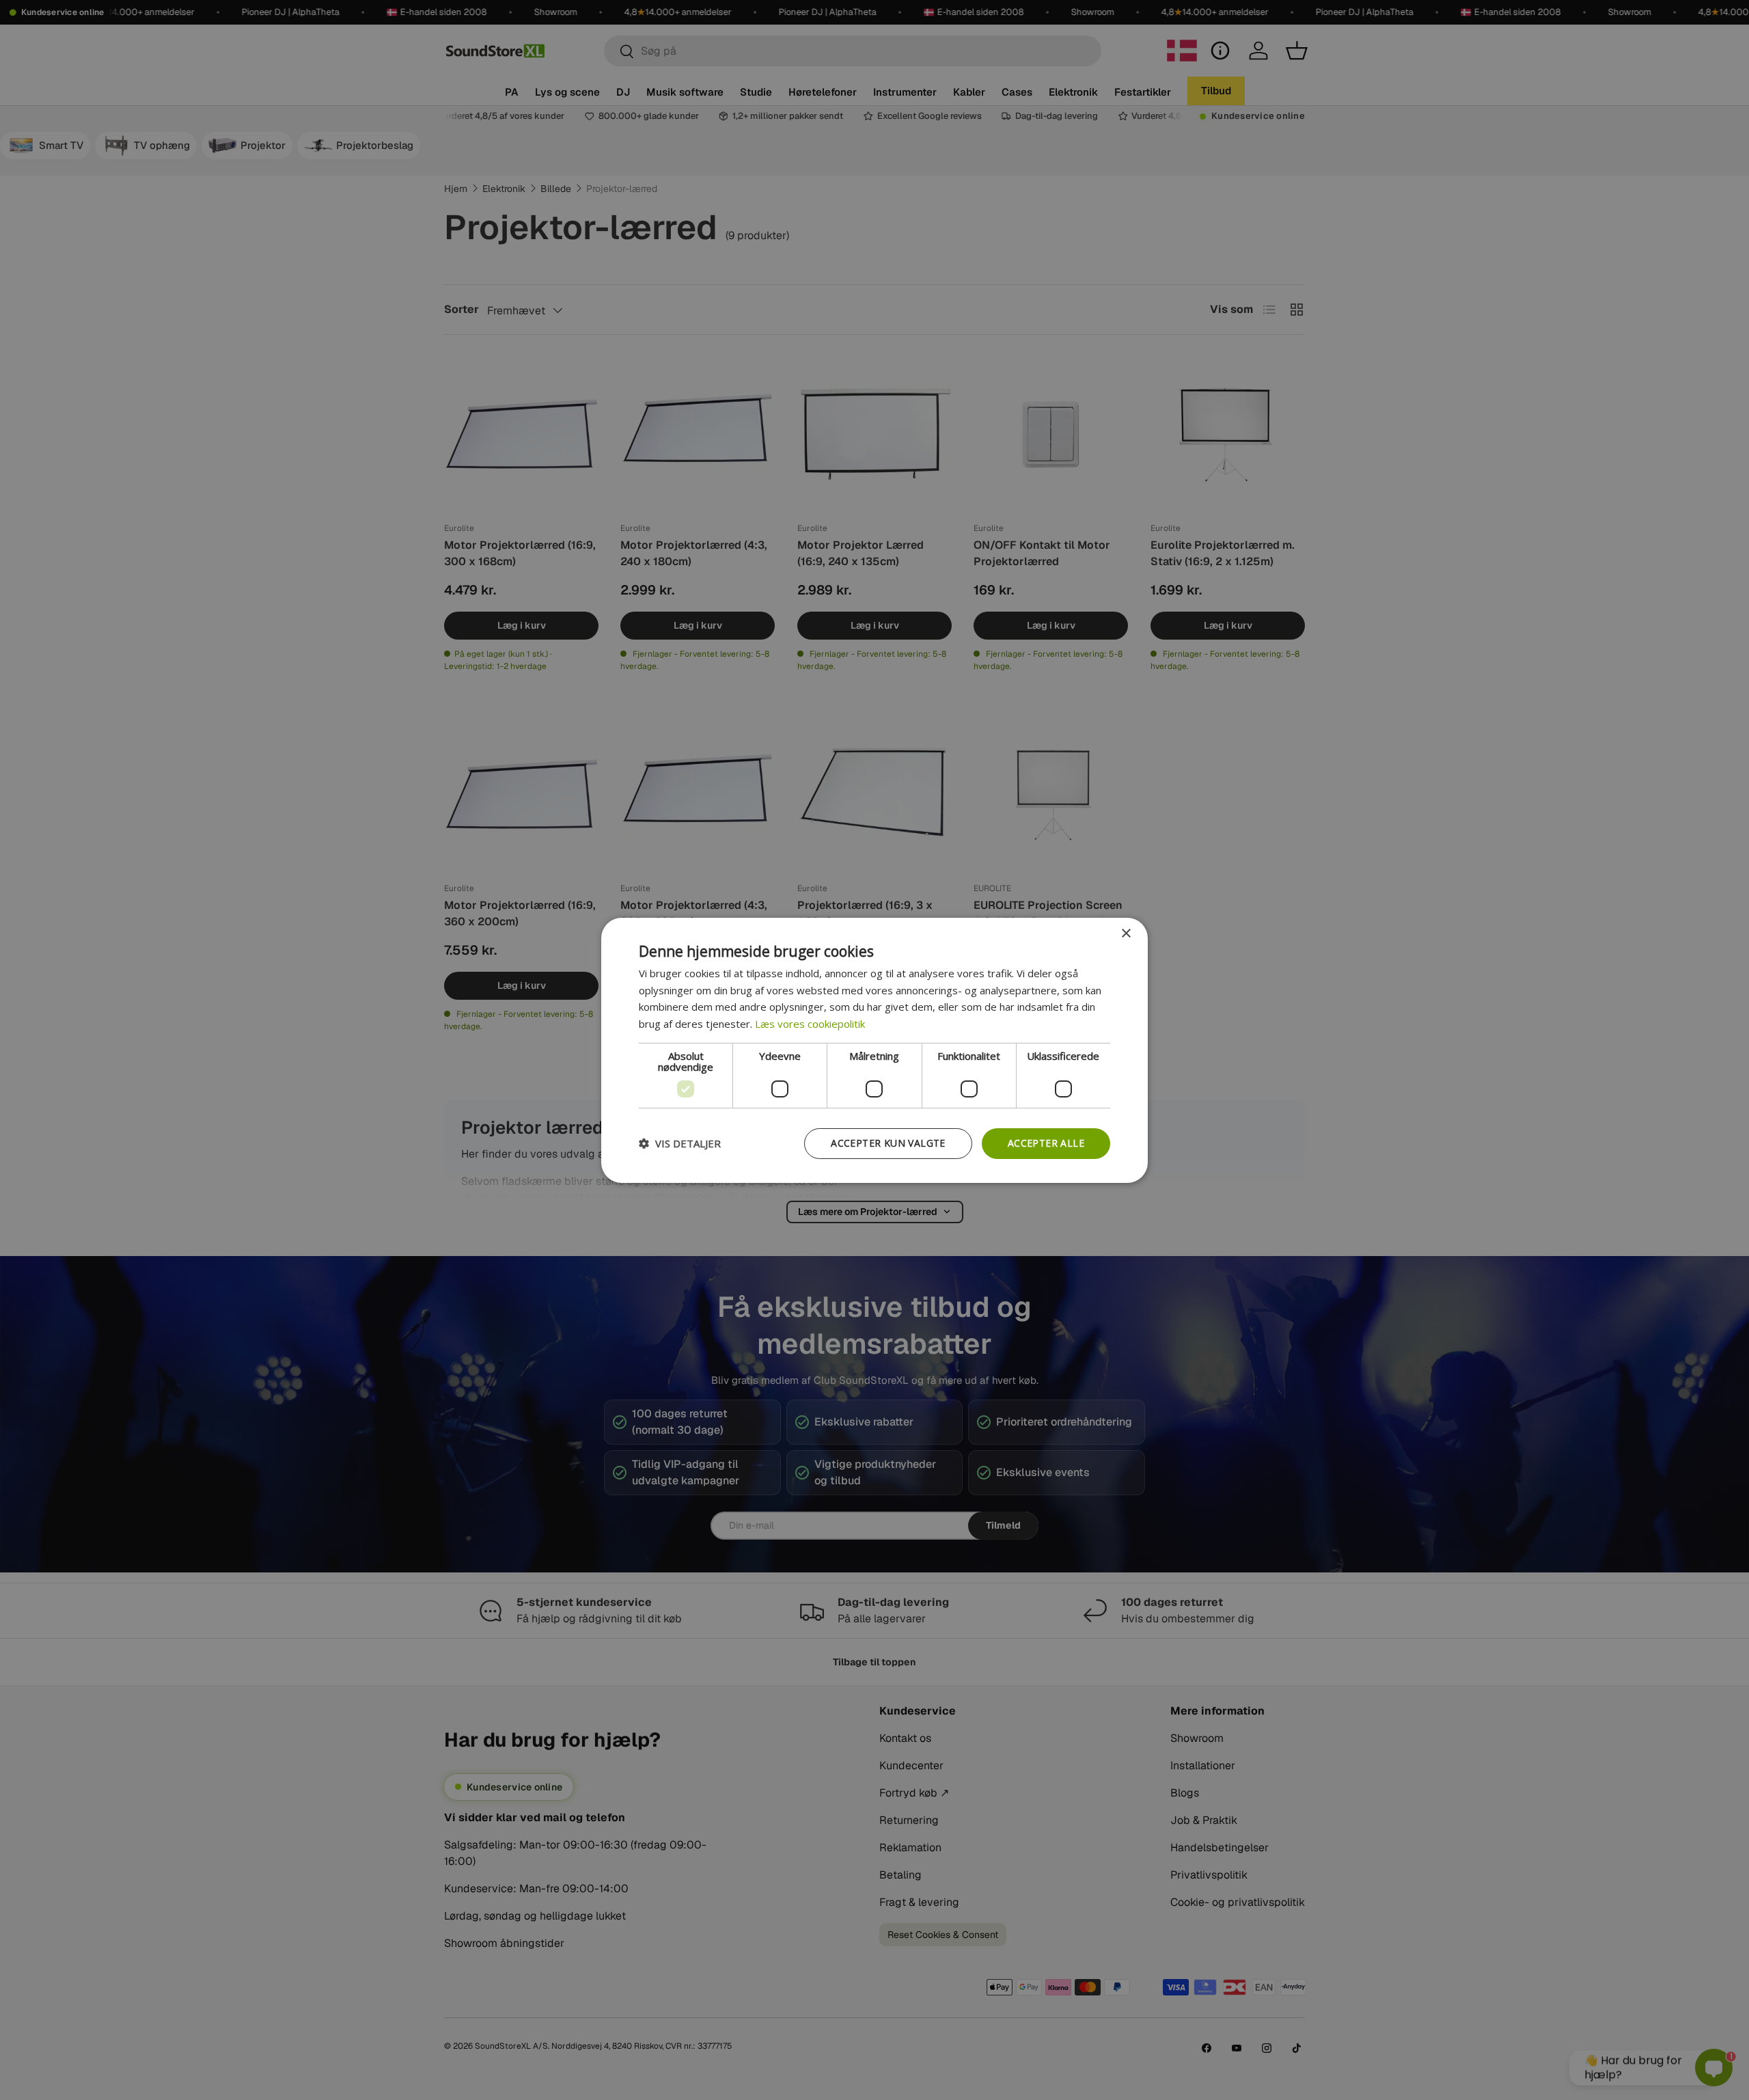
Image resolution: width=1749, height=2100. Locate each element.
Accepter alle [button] (1046, 1143)
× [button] (1126, 933)
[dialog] (874, 1050)
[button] (680, 1143)
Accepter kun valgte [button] (888, 1143)
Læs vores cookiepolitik (810, 1024)
